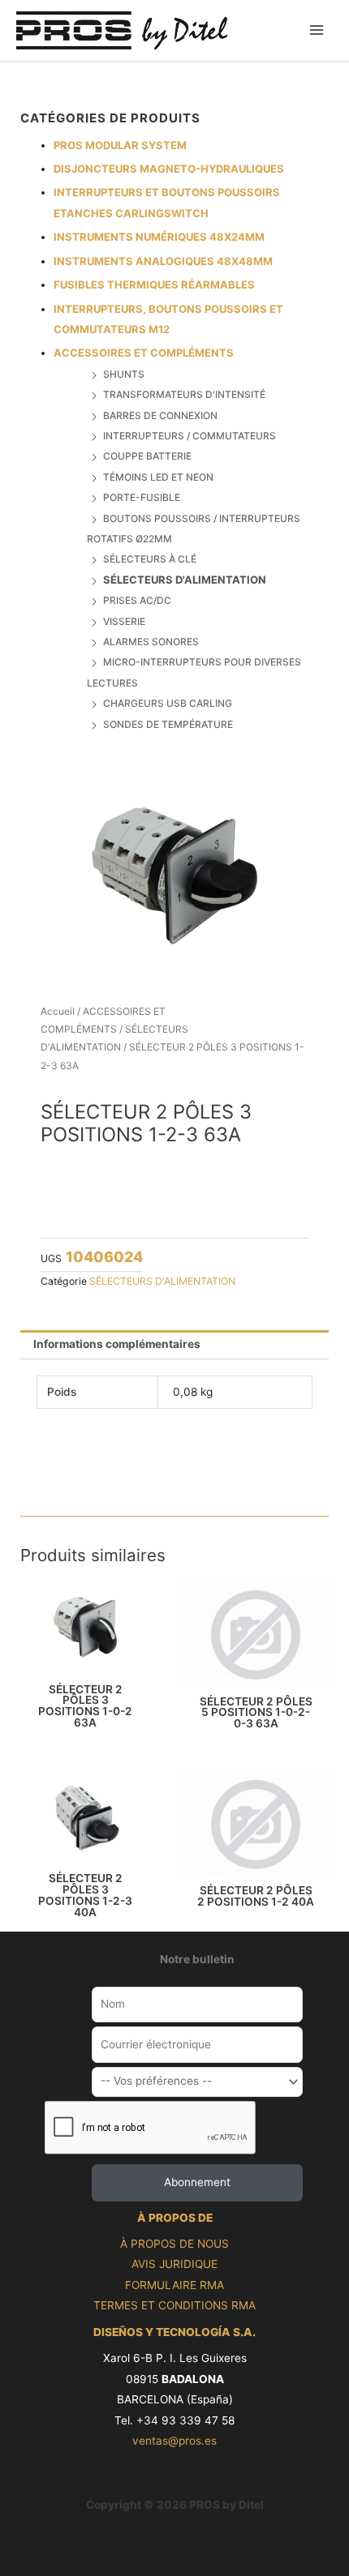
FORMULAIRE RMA (174, 2285)
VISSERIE (124, 621)
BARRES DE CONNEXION (160, 415)
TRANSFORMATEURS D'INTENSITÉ (184, 394)
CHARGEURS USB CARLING (168, 703)
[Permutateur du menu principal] (317, 30)
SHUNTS (124, 374)
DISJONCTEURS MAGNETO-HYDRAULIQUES (169, 169)
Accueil (58, 1011)
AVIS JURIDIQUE (174, 2264)
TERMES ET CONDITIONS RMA (174, 2305)
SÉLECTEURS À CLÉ (150, 559)
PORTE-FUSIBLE (142, 497)
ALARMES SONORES (151, 642)
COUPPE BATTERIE (147, 456)
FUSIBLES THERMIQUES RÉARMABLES (154, 285)
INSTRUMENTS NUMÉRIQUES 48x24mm (159, 237)
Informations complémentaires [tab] (117, 1344)
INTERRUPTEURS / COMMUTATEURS (190, 436)
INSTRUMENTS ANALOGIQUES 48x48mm (163, 261)
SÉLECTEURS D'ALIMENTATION (185, 580)
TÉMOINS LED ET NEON (158, 477)
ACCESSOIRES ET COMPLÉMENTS (144, 353)
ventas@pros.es (174, 2441)
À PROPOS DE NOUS (174, 2244)
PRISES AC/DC (137, 600)
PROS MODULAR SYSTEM (120, 145)
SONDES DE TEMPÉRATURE (168, 724)
